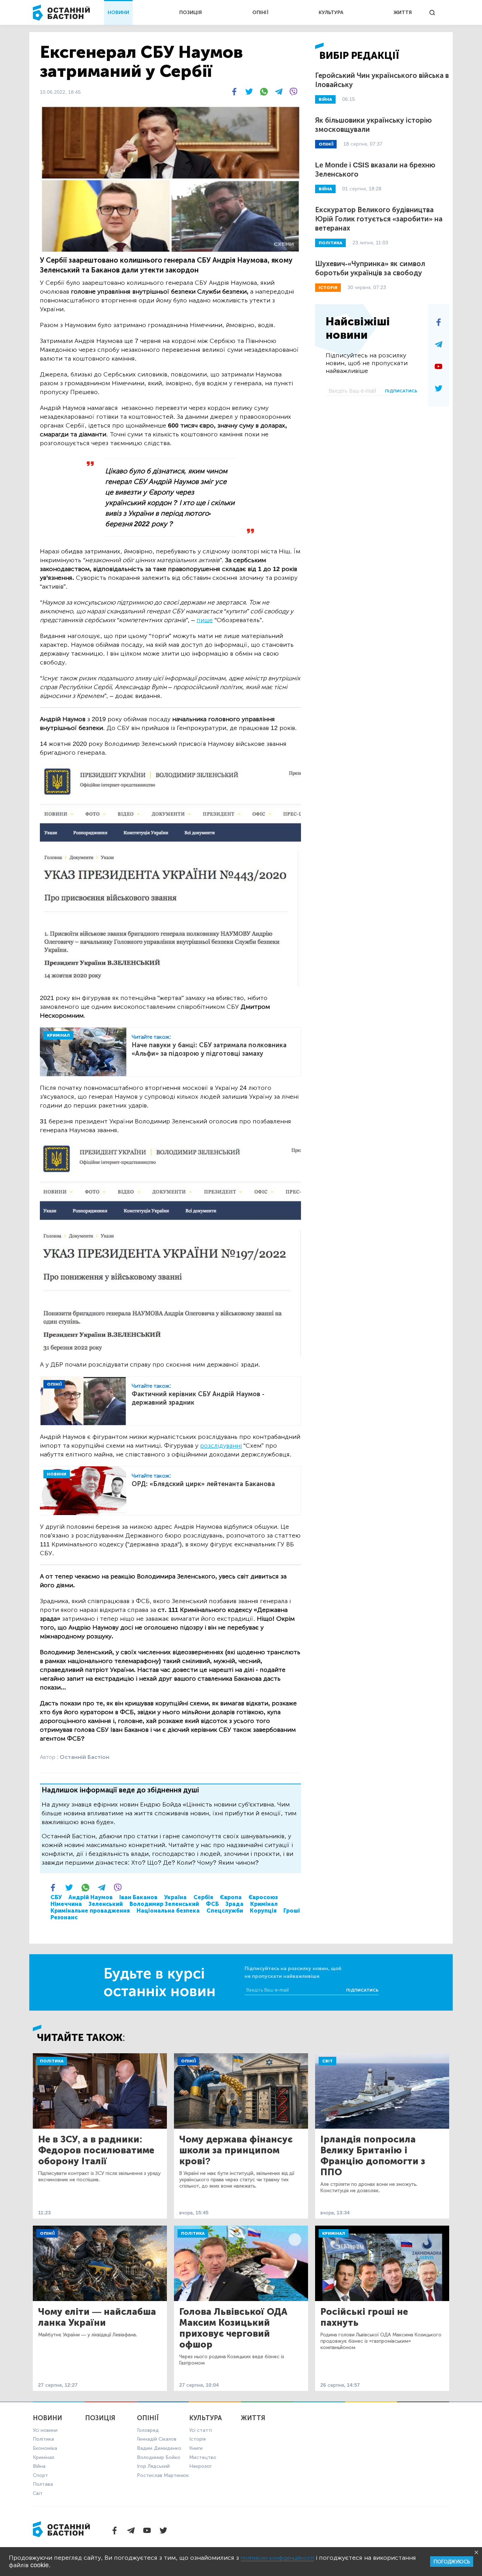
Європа (231, 1897)
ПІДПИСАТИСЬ (401, 391)
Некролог (200, 2466)
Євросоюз (263, 1897)
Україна (175, 1897)
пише (205, 620)
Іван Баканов (138, 1897)
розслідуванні (221, 1446)
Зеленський (106, 1904)
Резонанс (64, 1917)
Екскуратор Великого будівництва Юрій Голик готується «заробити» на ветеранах (379, 219)
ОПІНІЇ (260, 13)
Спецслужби (225, 1911)
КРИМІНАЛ (58, 1035)
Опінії (188, 2061)
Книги (196, 2448)
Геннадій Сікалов (157, 2439)
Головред (148, 2430)
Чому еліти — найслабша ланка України (97, 2317)
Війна (39, 2466)
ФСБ (212, 1904)
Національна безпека (168, 1911)
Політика (52, 2061)
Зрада (234, 1904)
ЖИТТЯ (403, 13)
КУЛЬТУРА (331, 13)
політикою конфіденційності (277, 2558)
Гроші (292, 1911)
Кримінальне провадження (90, 1911)
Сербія (203, 1897)
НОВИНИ (118, 13)
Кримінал (264, 1904)
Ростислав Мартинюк (163, 2475)
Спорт (40, 2475)
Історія (197, 2439)
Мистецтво (203, 2457)
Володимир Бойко (159, 2457)
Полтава (43, 2484)
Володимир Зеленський (164, 1904)
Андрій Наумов (91, 1897)
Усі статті (201, 2430)
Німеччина (66, 1904)
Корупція (263, 1911)
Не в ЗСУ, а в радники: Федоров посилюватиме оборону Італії (96, 2150)
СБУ (56, 1897)
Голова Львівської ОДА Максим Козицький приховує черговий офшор (233, 2328)
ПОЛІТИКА (330, 243)
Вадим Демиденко (159, 2448)
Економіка (45, 2448)
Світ (327, 2061)
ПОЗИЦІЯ (191, 13)
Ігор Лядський (153, 2466)
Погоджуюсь (452, 2562)
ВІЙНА (325, 99)
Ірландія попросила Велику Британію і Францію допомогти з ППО (373, 2156)
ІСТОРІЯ (328, 288)
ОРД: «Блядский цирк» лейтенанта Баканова (203, 1484)
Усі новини (45, 2430)
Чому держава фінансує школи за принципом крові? (236, 2150)
